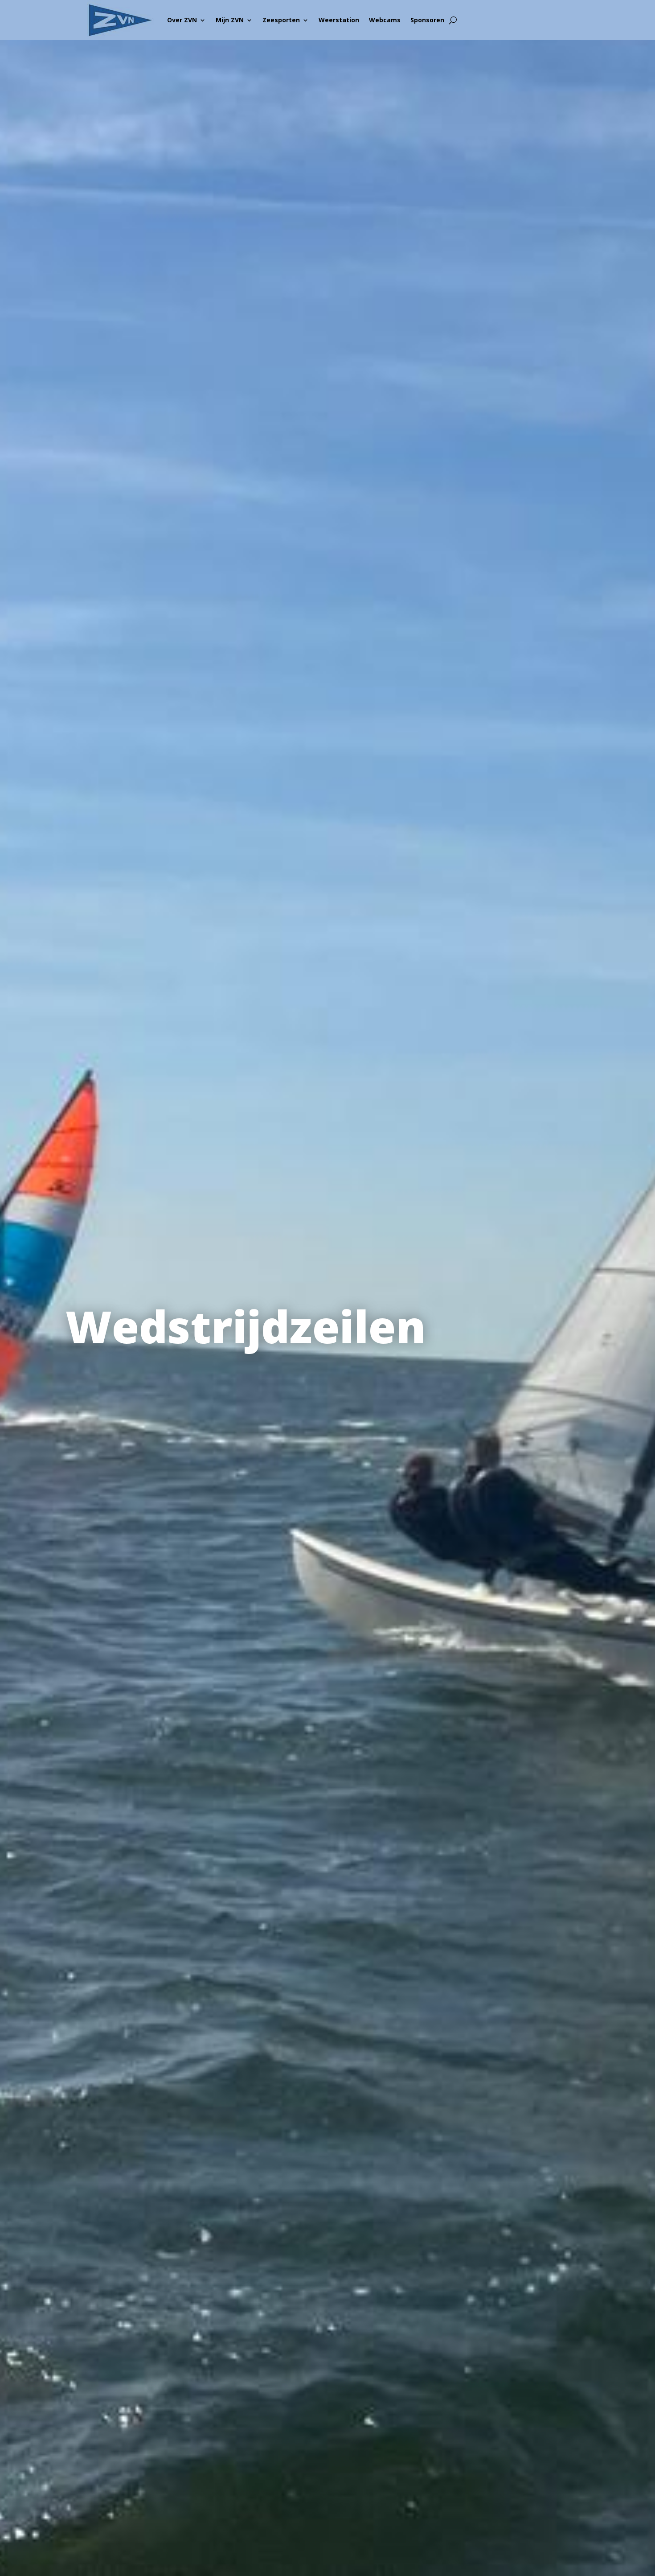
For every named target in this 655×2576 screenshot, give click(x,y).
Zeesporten (281, 20)
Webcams (385, 20)
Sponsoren (427, 20)
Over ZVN (182, 20)
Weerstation (339, 20)
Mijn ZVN (230, 20)
